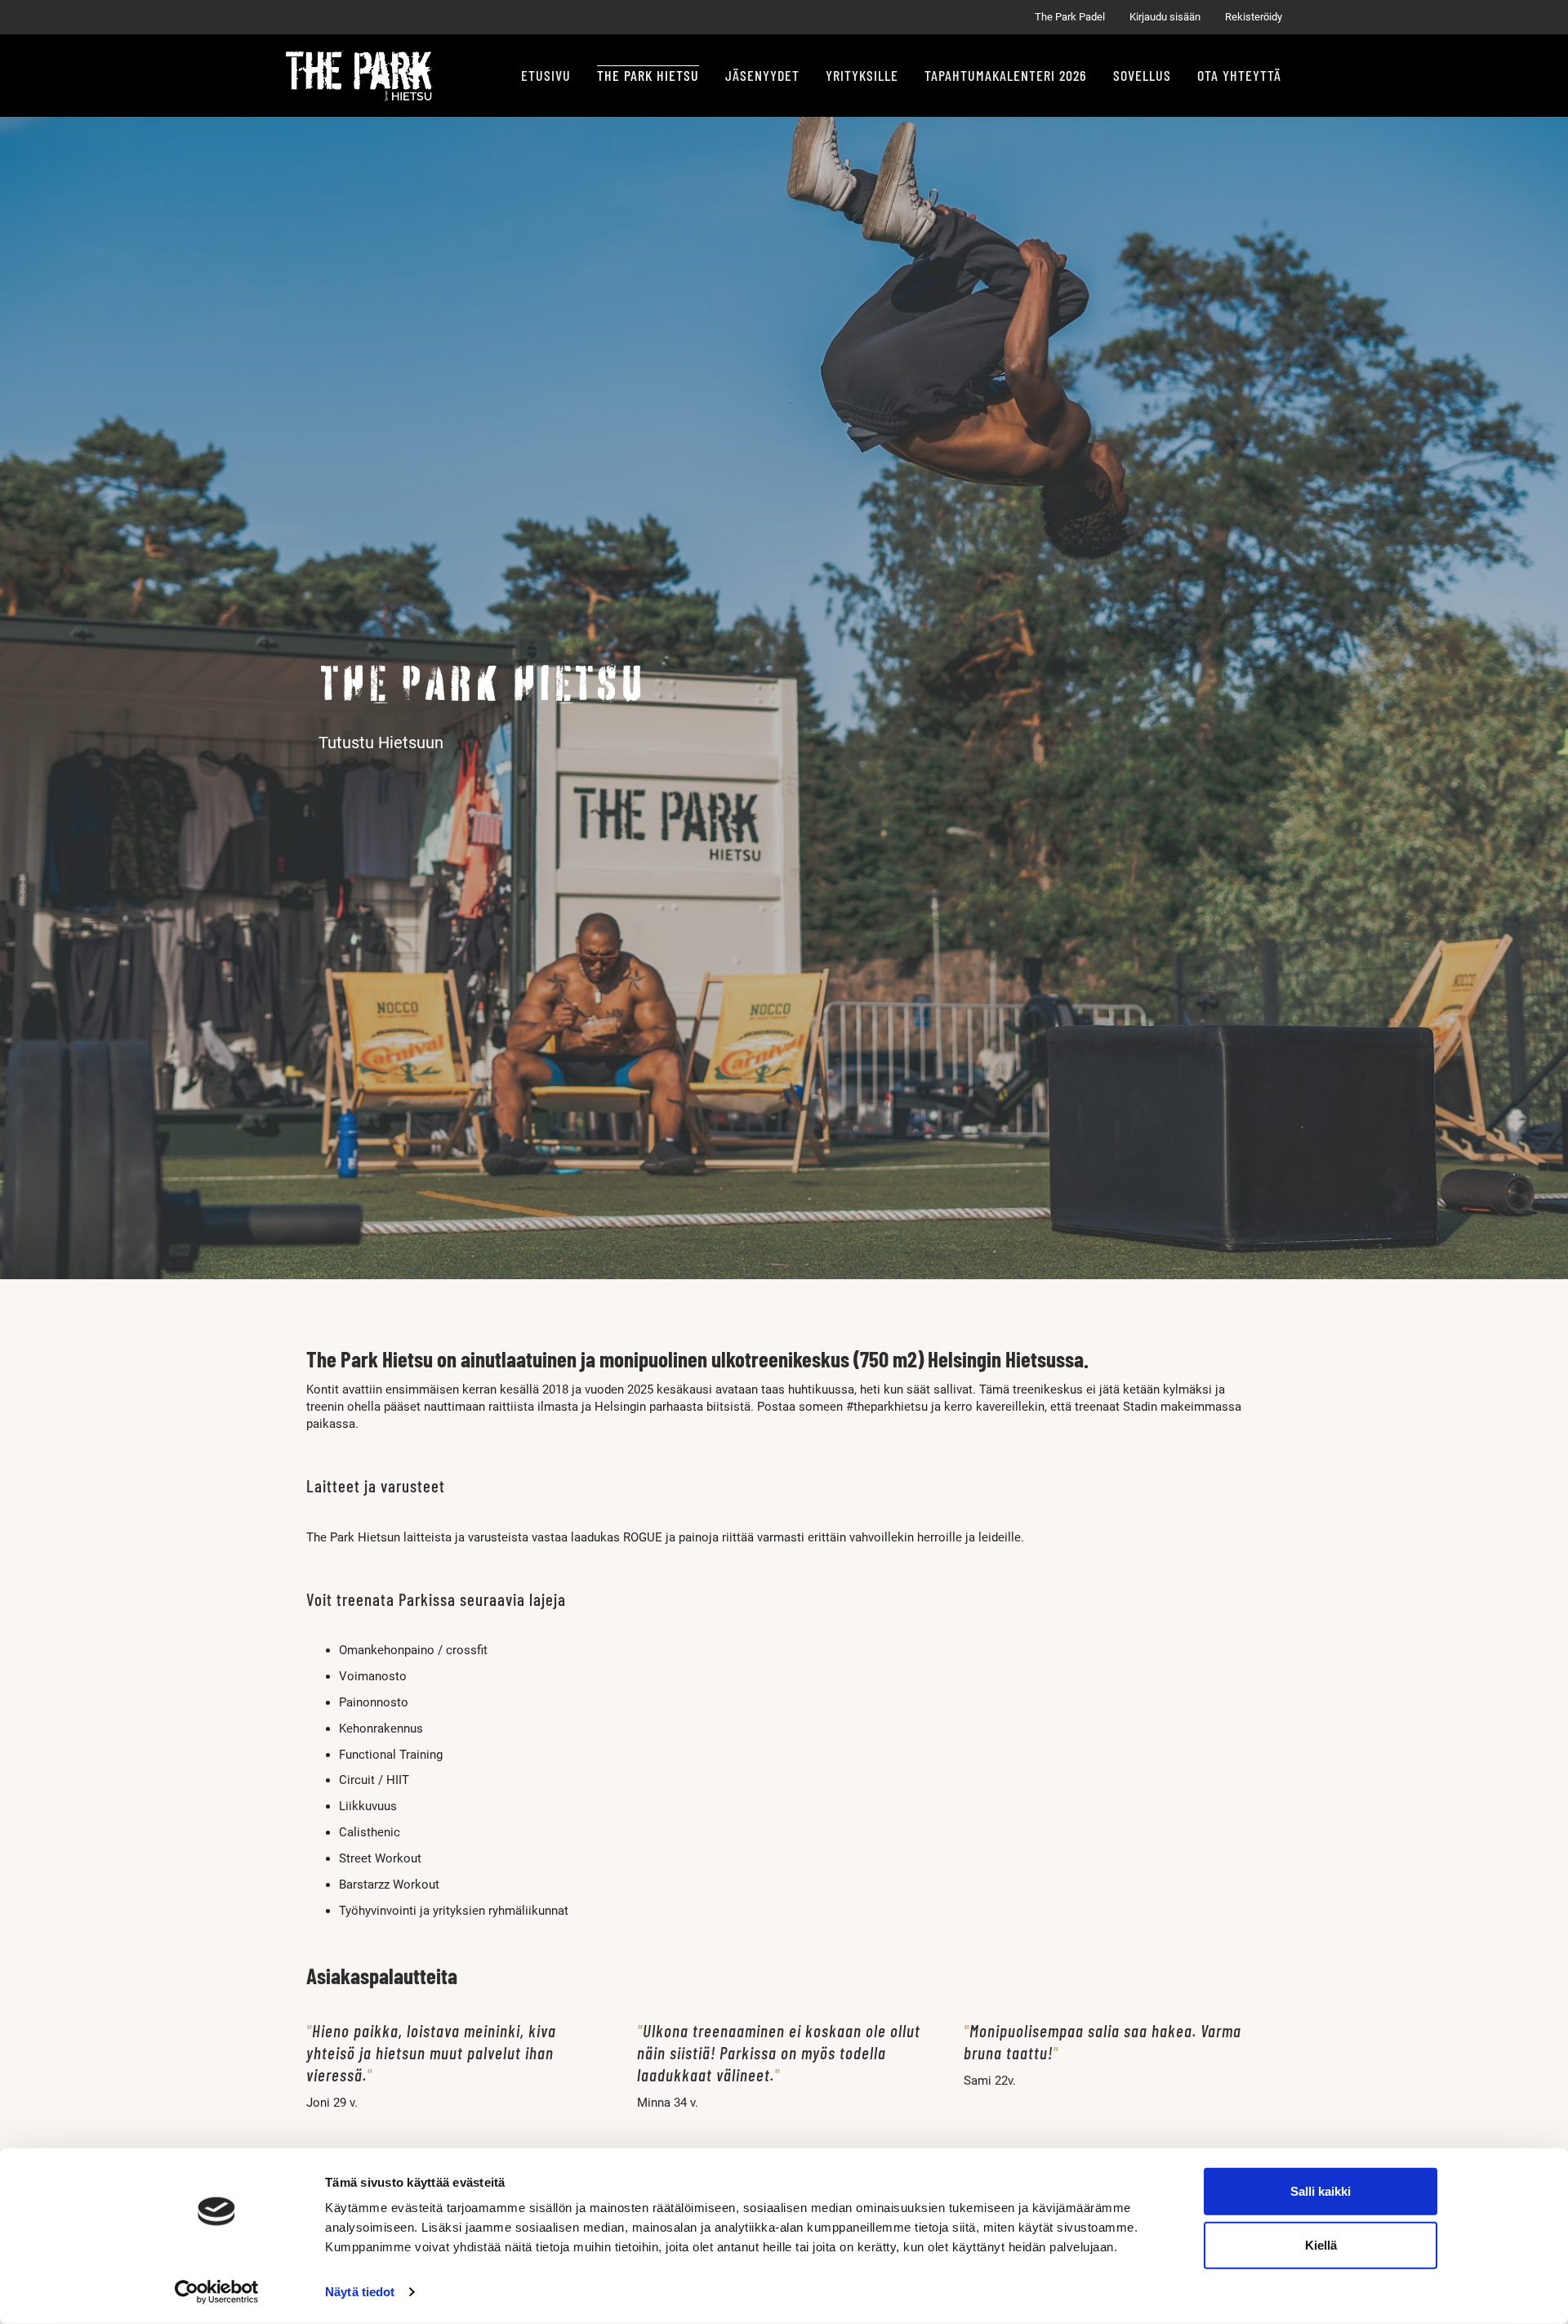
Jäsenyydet (762, 75)
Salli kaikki (1321, 2191)
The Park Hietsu (648, 75)
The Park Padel (1070, 17)
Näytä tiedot (360, 2292)
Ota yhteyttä (1239, 75)
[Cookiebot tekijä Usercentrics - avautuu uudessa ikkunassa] (217, 2292)
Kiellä (1321, 2244)
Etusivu (546, 75)
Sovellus (1142, 75)
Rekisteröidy (1254, 17)
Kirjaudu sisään (1165, 17)
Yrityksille (862, 75)
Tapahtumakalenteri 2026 (1006, 75)
